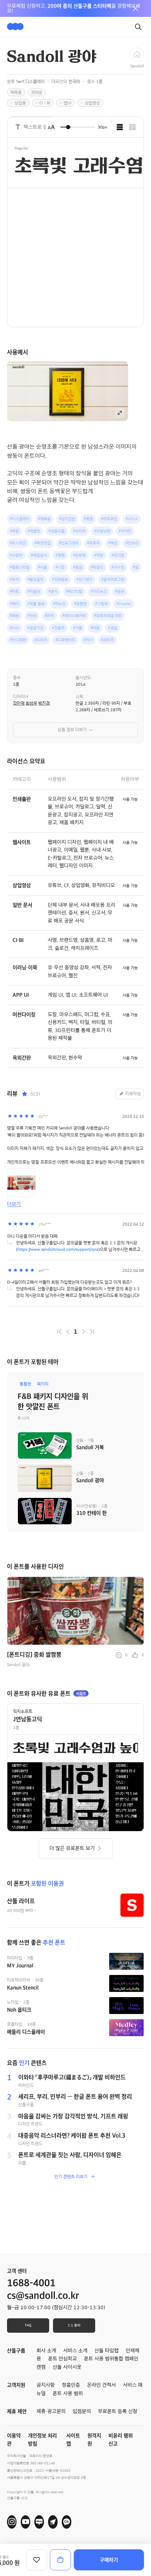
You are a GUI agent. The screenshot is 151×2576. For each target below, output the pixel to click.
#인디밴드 (85, 579)
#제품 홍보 (36, 604)
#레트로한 (109, 519)
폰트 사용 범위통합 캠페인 (111, 2359)
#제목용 (44, 519)
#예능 (14, 616)
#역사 (88, 640)
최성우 (31, 703)
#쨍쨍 (60, 555)
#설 (136, 567)
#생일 (113, 628)
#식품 (42, 567)
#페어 (14, 604)
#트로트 (93, 543)
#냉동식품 (57, 531)
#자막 (50, 616)
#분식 (53, 591)
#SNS (14, 628)
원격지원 (94, 2440)
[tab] (120, 127)
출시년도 (83, 678)
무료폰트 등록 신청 (118, 2411)
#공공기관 (35, 628)
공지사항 (46, 2385)
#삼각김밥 (67, 519)
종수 (17, 678)
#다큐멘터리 (65, 640)
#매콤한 (34, 531)
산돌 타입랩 (107, 2351)
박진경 (44, 703)
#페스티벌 (74, 591)
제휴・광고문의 (51, 2411)
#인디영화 (18, 640)
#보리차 (79, 531)
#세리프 (107, 640)
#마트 (14, 591)
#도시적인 (18, 543)
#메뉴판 (59, 604)
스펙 (79, 696)
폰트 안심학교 (63, 2359)
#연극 (32, 616)
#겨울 (78, 628)
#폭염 (88, 519)
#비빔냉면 (102, 531)
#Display (124, 604)
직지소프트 (23, 1711)
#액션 (113, 543)
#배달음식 (39, 555)
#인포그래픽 (69, 543)
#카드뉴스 (99, 591)
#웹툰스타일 (20, 567)
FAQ (28, 2325)
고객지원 (16, 2385)
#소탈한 (16, 555)
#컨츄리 (132, 543)
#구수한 (118, 567)
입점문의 (82, 2411)
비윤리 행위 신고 (121, 2440)
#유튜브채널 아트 (108, 616)
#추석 (14, 579)
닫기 (136, 8)
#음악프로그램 (113, 579)
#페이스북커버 (74, 616)
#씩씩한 (125, 531)
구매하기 (109, 2560)
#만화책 (79, 555)
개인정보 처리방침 (42, 2440)
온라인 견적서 (101, 2385)
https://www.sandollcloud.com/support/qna (58, 1249)
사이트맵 (73, 2440)
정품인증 (71, 2385)
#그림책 (101, 604)
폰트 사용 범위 (68, 2393)
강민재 (19, 703)
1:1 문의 (74, 2325)
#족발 (14, 531)
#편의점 (118, 555)
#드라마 (41, 640)
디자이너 (21, 696)
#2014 (132, 519)
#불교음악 (35, 579)
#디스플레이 (20, 519)
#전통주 (58, 628)
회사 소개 (46, 2351)
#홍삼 (78, 567)
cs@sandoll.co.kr (43, 2296)
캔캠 (41, 2367)
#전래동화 (60, 579)
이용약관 (14, 2440)
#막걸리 (97, 567)
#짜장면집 (42, 543)
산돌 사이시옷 (67, 2367)
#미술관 (34, 591)
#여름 (95, 628)
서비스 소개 (75, 2351)
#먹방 (99, 555)
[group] (75, 1623)
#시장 (60, 567)
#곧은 (120, 591)
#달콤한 (80, 604)
